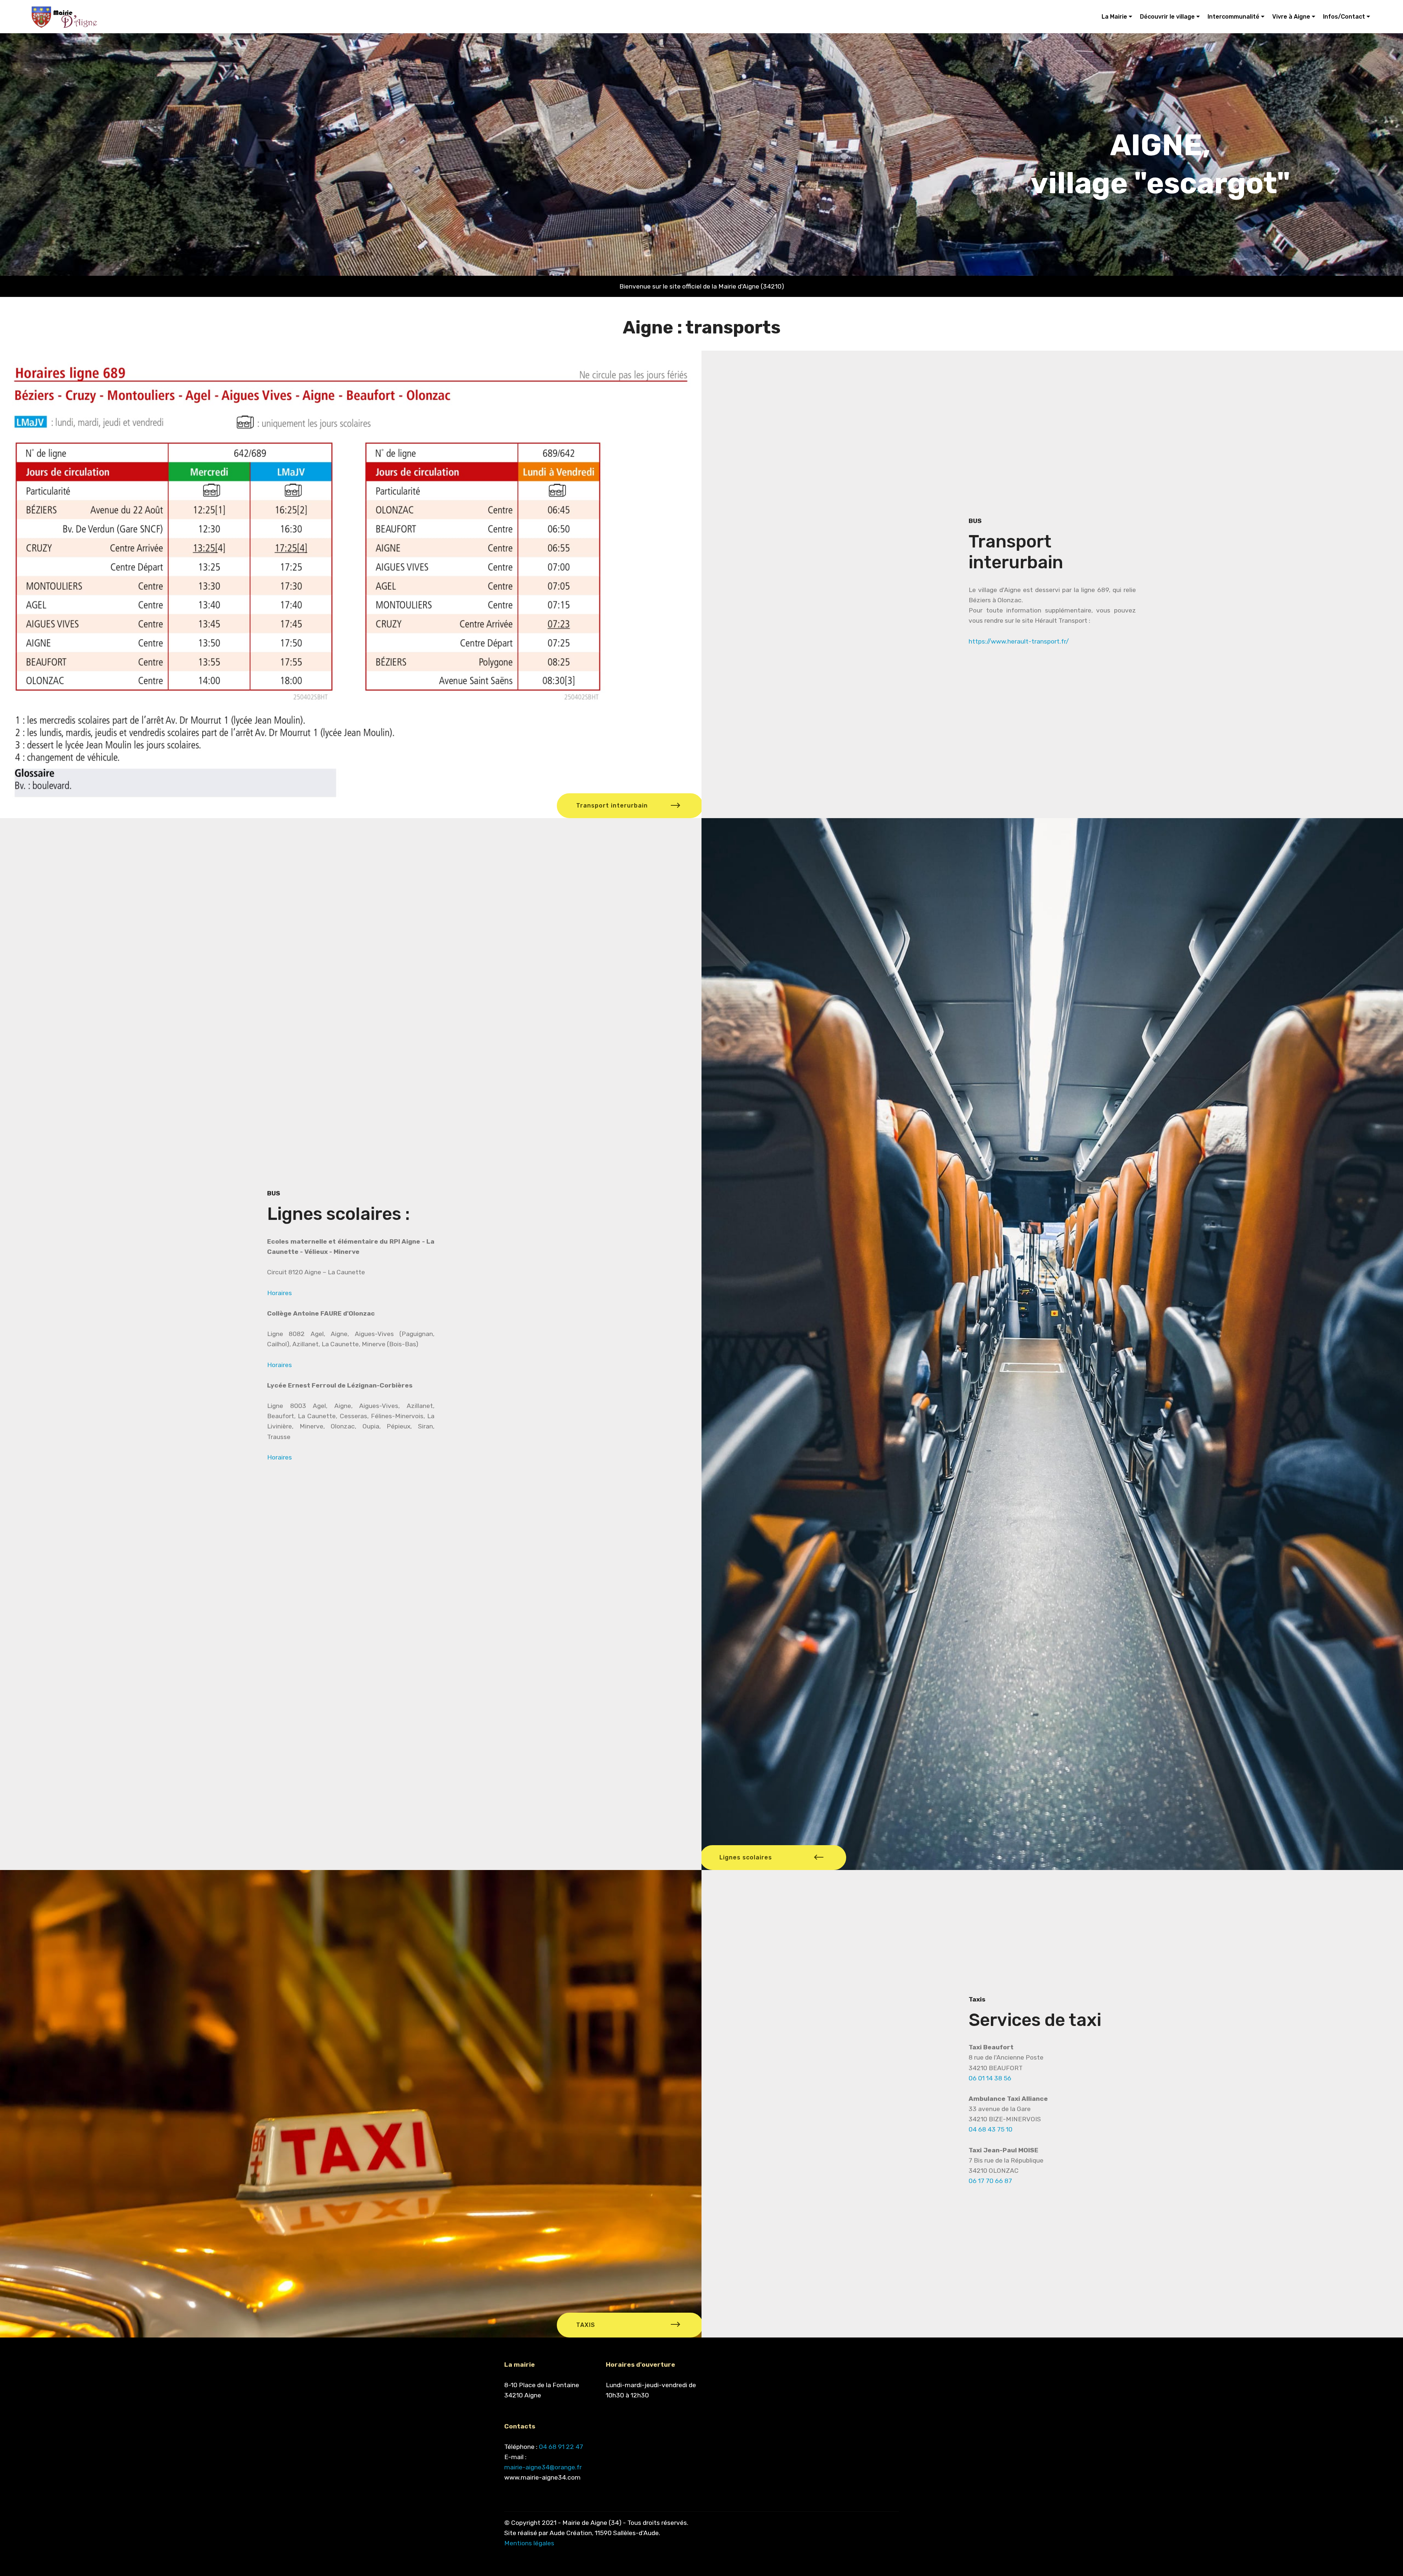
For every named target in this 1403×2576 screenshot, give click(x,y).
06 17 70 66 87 (990, 2181)
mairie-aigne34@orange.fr (543, 2467)
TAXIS (586, 2325)
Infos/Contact (1344, 17)
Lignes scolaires (746, 1857)
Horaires (280, 1293)
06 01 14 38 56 (990, 2078)
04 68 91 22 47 (561, 2447)
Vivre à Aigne (1291, 17)
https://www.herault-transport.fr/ (1019, 641)
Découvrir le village (1167, 17)
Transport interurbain (612, 806)
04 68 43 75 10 (991, 2129)
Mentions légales (529, 2543)
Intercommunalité (1233, 17)
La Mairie (1114, 17)
